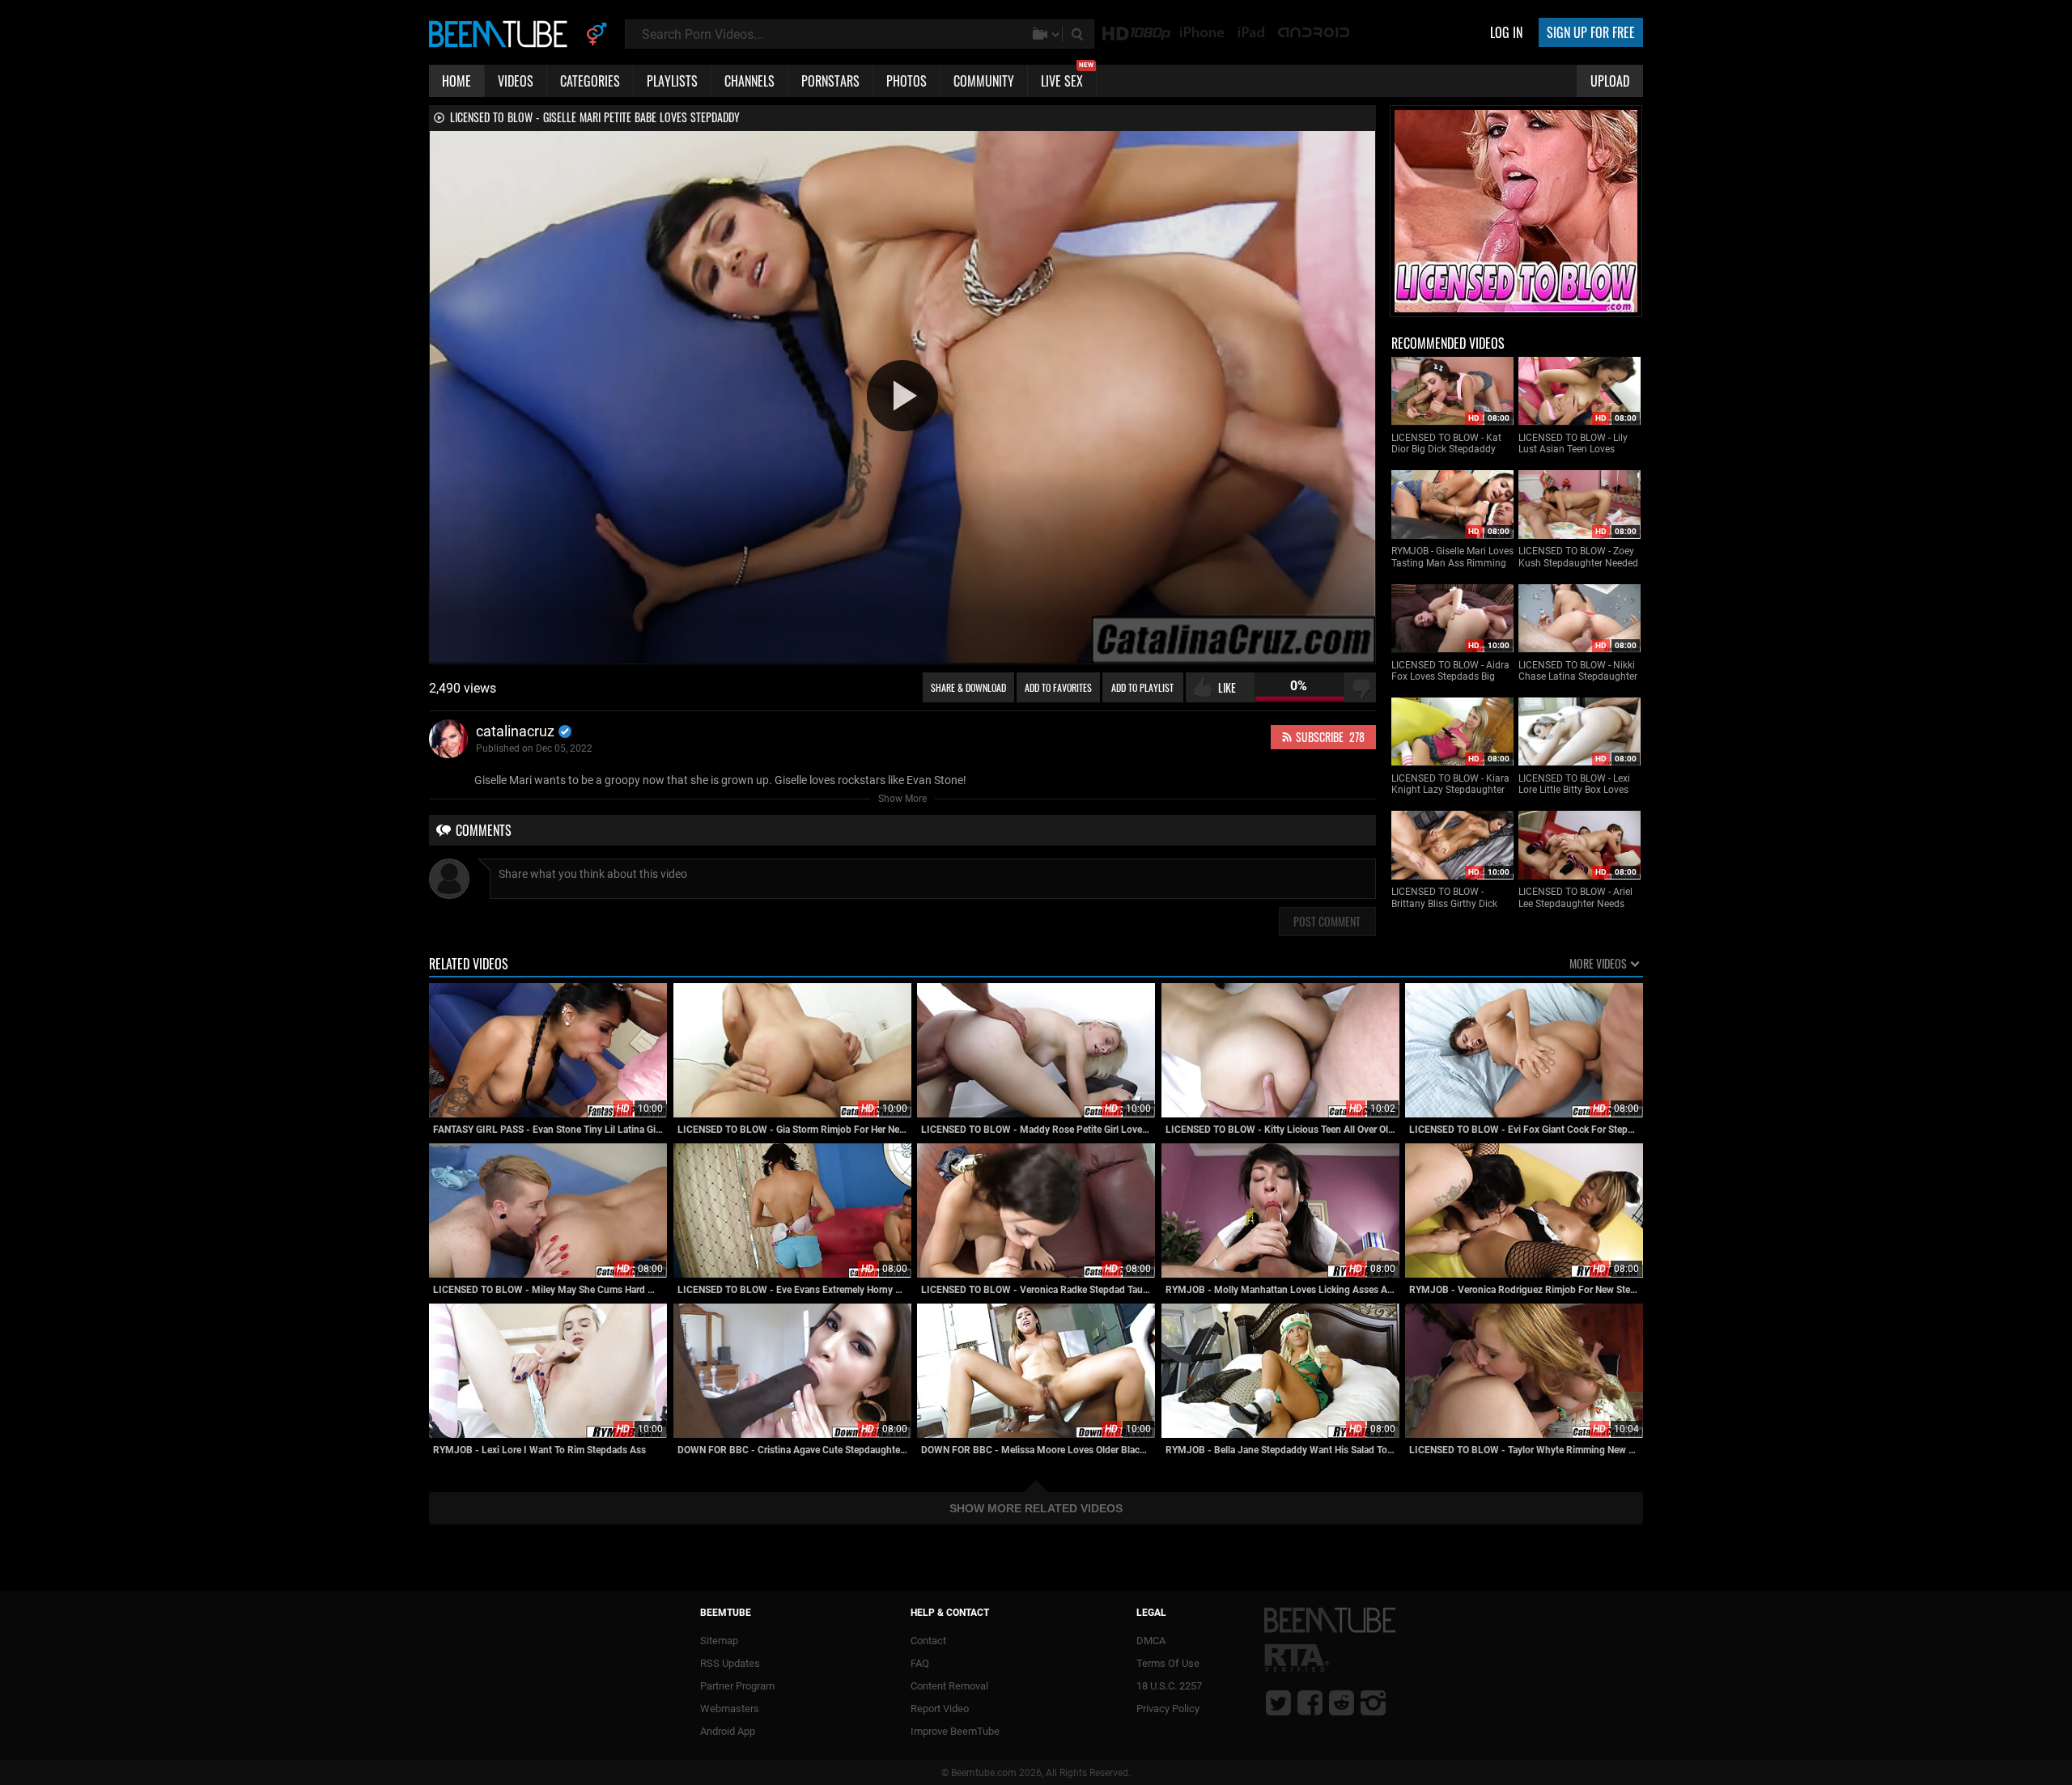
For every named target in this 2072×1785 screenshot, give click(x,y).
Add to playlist (1142, 687)
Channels (749, 81)
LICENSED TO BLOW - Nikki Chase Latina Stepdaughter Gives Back (1578, 671)
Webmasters (730, 1709)
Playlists (672, 81)
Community (984, 81)
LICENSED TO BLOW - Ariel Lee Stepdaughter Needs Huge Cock (1575, 898)
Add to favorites (1058, 687)
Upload (1610, 81)
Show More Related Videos (1036, 1508)
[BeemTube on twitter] (1278, 1702)
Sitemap (719, 1641)
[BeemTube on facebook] (1310, 1702)
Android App (728, 1731)
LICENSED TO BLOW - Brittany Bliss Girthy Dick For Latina (1444, 898)
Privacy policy (1168, 1709)
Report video (940, 1709)
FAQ (920, 1663)
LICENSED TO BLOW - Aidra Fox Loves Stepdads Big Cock (1450, 671)
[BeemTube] (502, 33)
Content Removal (949, 1686)
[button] (902, 396)
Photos (906, 81)
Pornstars (830, 81)
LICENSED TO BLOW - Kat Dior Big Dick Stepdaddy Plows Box (1446, 444)
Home (456, 81)
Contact (928, 1641)
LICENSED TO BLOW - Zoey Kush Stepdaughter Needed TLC (1578, 557)
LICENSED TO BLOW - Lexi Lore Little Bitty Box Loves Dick (1574, 784)
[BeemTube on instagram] (1373, 1702)
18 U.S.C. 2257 (1169, 1686)
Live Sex (1067, 78)
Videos (516, 81)
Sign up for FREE (1591, 32)
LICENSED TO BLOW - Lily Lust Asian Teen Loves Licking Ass (1573, 444)
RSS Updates (730, 1663)
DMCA (1151, 1641)
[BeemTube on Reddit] (1342, 1702)
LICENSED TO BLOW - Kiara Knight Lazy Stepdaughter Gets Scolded (1450, 784)
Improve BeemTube (955, 1731)
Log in (1506, 32)
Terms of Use (1168, 1663)
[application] (902, 397)
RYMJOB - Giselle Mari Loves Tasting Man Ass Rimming (1452, 557)
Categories (590, 81)
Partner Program (737, 1686)
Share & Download (968, 687)
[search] (1079, 34)
